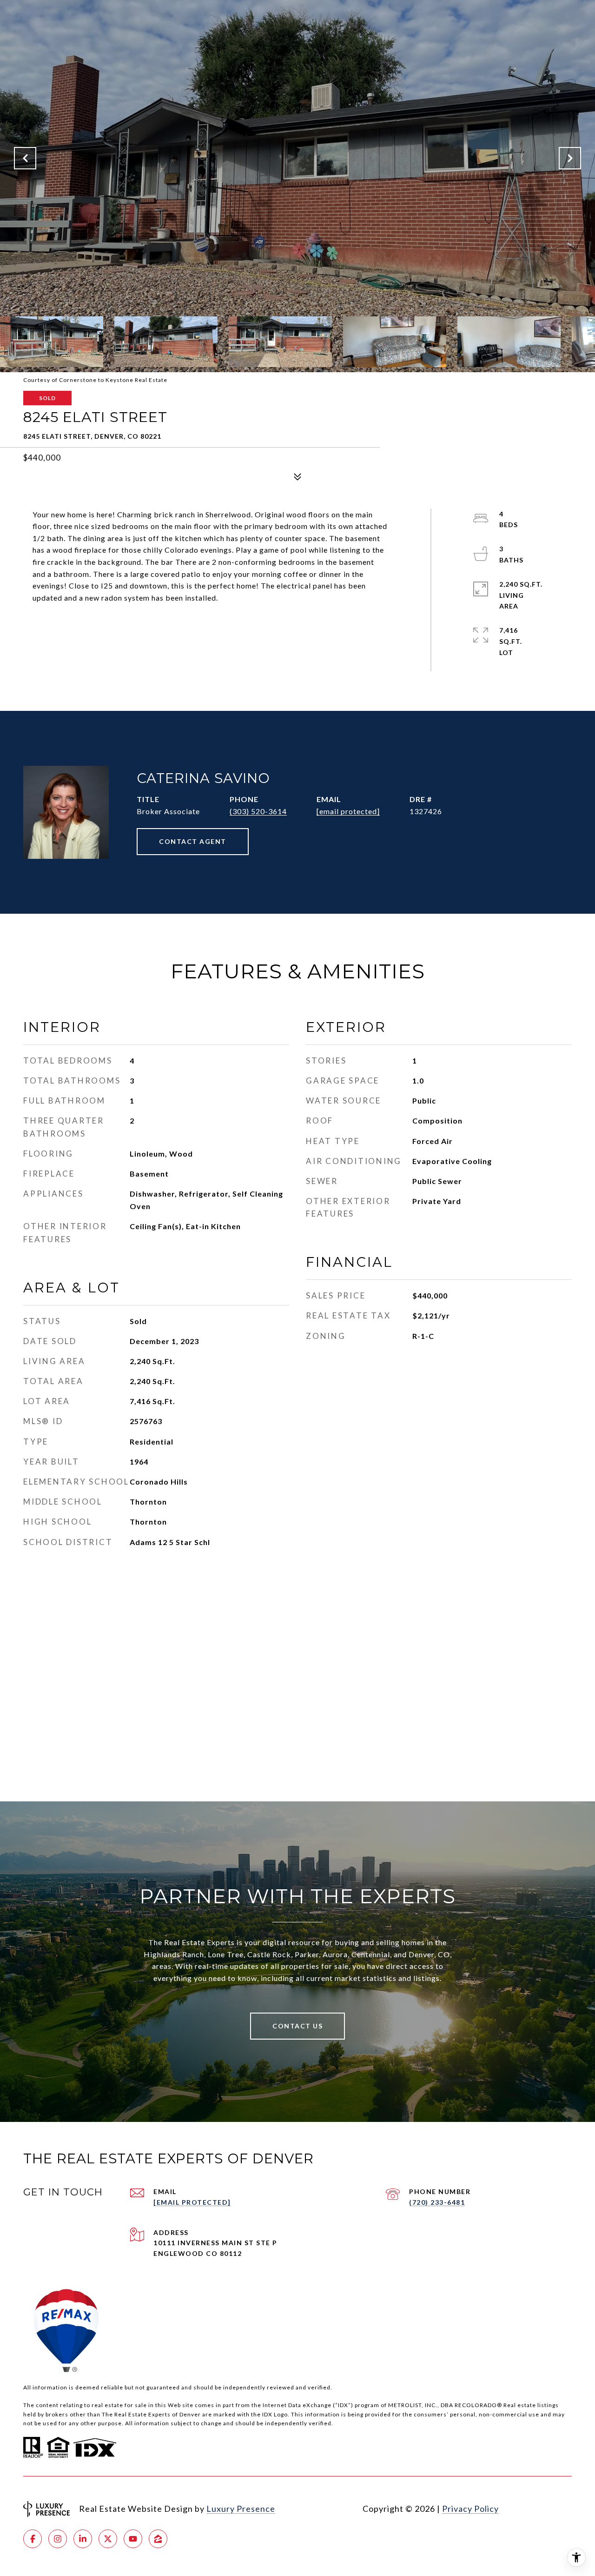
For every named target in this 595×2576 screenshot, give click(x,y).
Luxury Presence (241, 2509)
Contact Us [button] (297, 2026)
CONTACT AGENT (193, 841)
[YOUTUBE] (133, 2539)
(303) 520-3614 (258, 811)
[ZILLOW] (158, 2539)
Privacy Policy (470, 2509)
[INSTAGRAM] (58, 2539)
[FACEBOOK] (33, 2539)
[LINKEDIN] (83, 2539)
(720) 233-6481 (437, 2202)
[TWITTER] (108, 2539)
